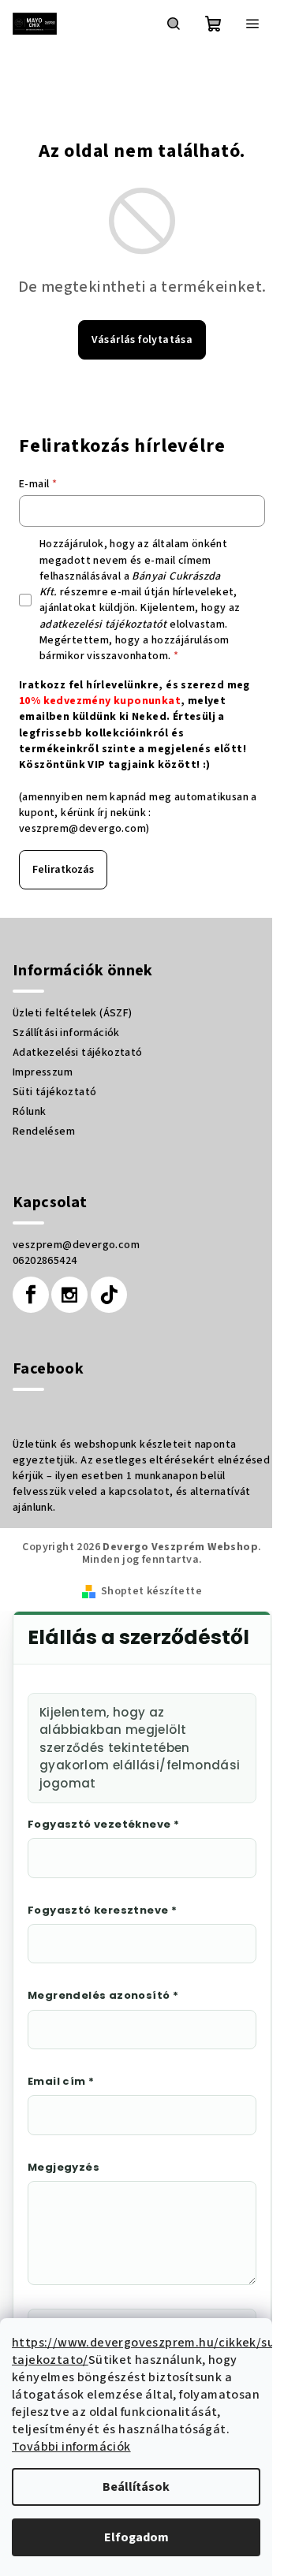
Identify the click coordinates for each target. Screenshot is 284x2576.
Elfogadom (136, 2537)
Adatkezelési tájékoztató (78, 1053)
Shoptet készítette (151, 1591)
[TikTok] (109, 1295)
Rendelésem (44, 1131)
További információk (71, 2447)
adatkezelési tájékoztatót (103, 624)
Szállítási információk (66, 1033)
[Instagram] (69, 1295)
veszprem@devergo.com (82, 829)
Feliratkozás (63, 870)
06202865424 (45, 1261)
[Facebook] (31, 1295)
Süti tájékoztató (54, 1092)
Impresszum (43, 1072)
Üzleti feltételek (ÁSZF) (73, 1013)
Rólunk (29, 1112)
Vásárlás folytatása (142, 340)
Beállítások (136, 2487)
